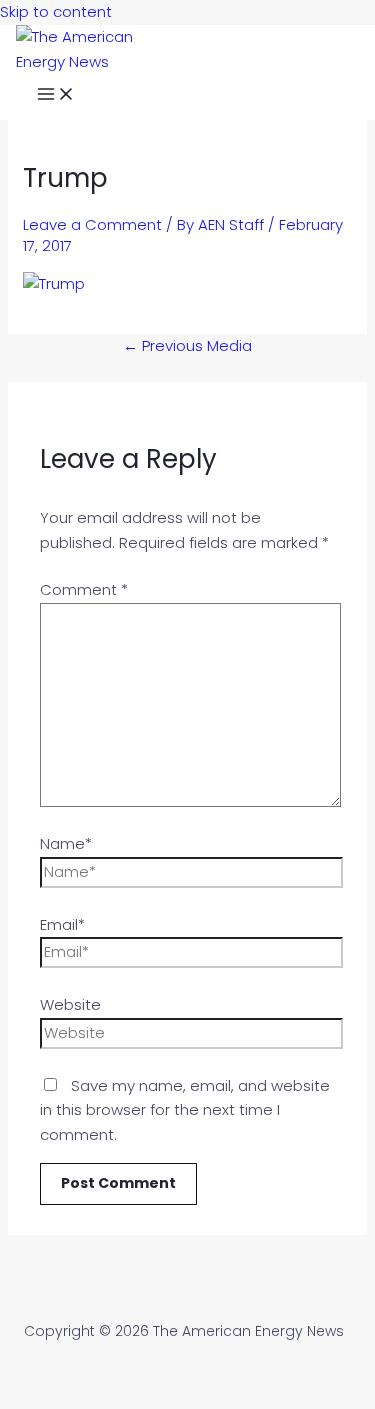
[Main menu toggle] (56, 97)
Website (70, 1004)
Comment (84, 589)
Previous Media (187, 345)
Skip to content (56, 11)
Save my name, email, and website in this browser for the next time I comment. (185, 1110)
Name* (66, 843)
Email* (62, 924)
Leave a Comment (92, 224)
